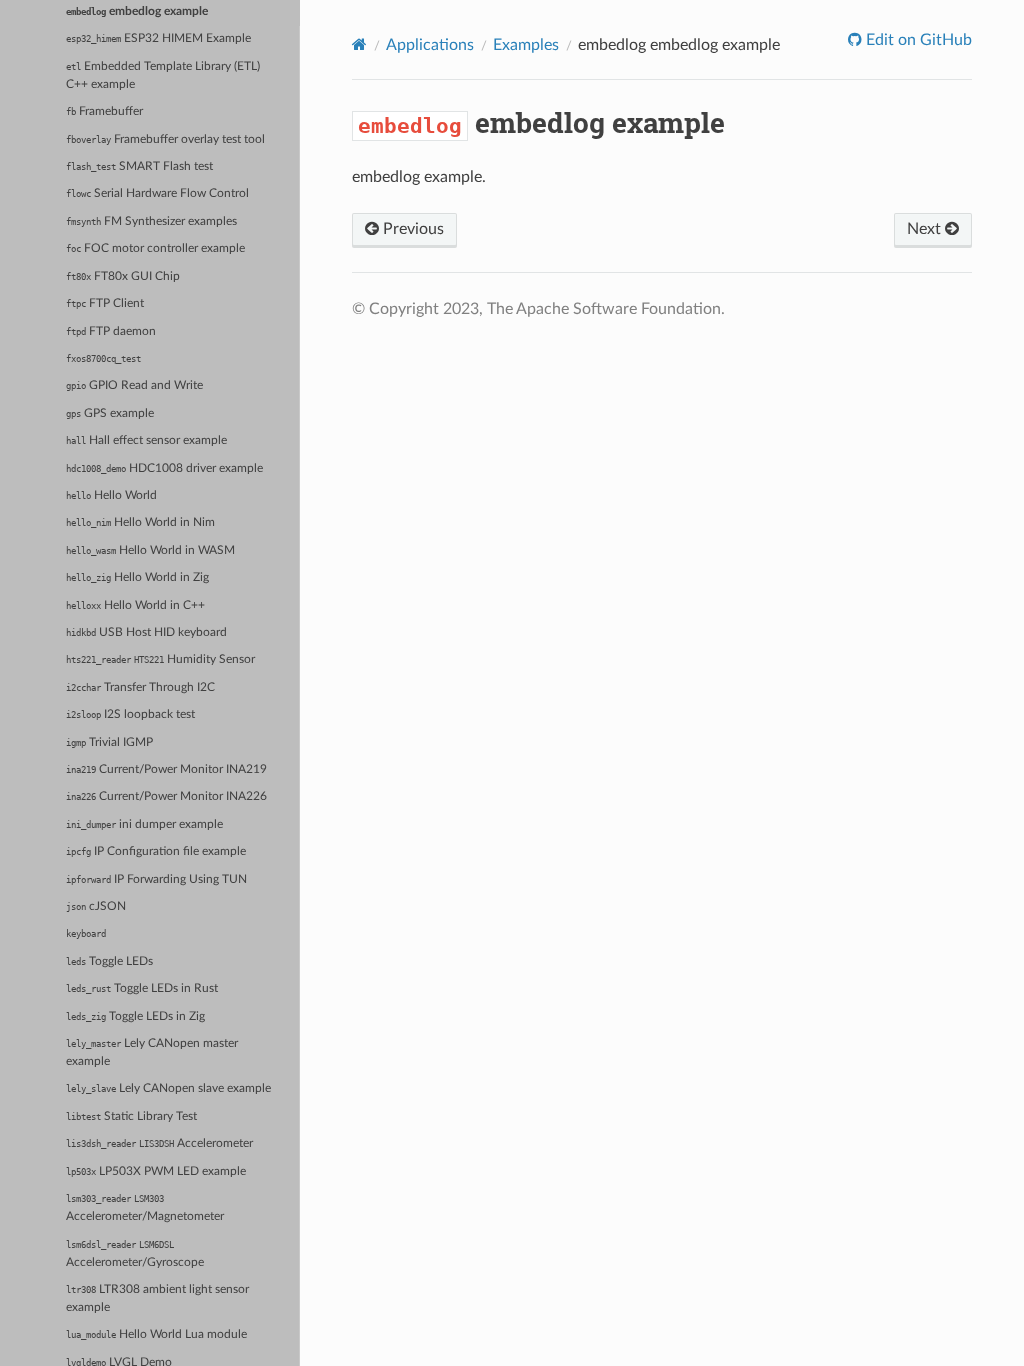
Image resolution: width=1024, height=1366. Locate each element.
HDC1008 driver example (164, 468)
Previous (411, 229)
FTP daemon (111, 331)
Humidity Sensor (160, 659)
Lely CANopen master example (152, 1052)
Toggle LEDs (109, 961)
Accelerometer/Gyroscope (135, 1254)
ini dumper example (144, 824)
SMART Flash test (139, 166)
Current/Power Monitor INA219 (166, 769)
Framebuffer (104, 111)
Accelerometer (159, 1143)
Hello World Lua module (156, 1334)
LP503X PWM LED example (156, 1171)
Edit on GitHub (917, 40)
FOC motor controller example (155, 248)
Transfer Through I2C (140, 687)
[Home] (359, 44)
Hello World (111, 495)
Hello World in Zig (137, 577)
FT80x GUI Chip (123, 276)
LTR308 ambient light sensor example (157, 1298)
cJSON (96, 906)
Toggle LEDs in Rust (142, 988)
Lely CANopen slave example (168, 1088)
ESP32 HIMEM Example (158, 38)
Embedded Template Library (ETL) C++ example (163, 75)
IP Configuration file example (156, 851)
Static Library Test (131, 1116)
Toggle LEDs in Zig (135, 1016)
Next (926, 229)
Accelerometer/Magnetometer (145, 1208)
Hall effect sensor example (146, 440)
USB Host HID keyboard (146, 632)
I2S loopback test (130, 714)
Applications (430, 45)
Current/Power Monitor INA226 (166, 796)
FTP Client (105, 303)
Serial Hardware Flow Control (157, 193)
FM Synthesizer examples (151, 221)
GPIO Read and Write (134, 385)
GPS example (110, 413)
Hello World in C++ (135, 605)
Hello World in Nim (140, 522)
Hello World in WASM (150, 550)
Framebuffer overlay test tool (165, 139)
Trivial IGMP (109, 742)
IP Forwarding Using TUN (156, 879)
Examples (526, 45)
